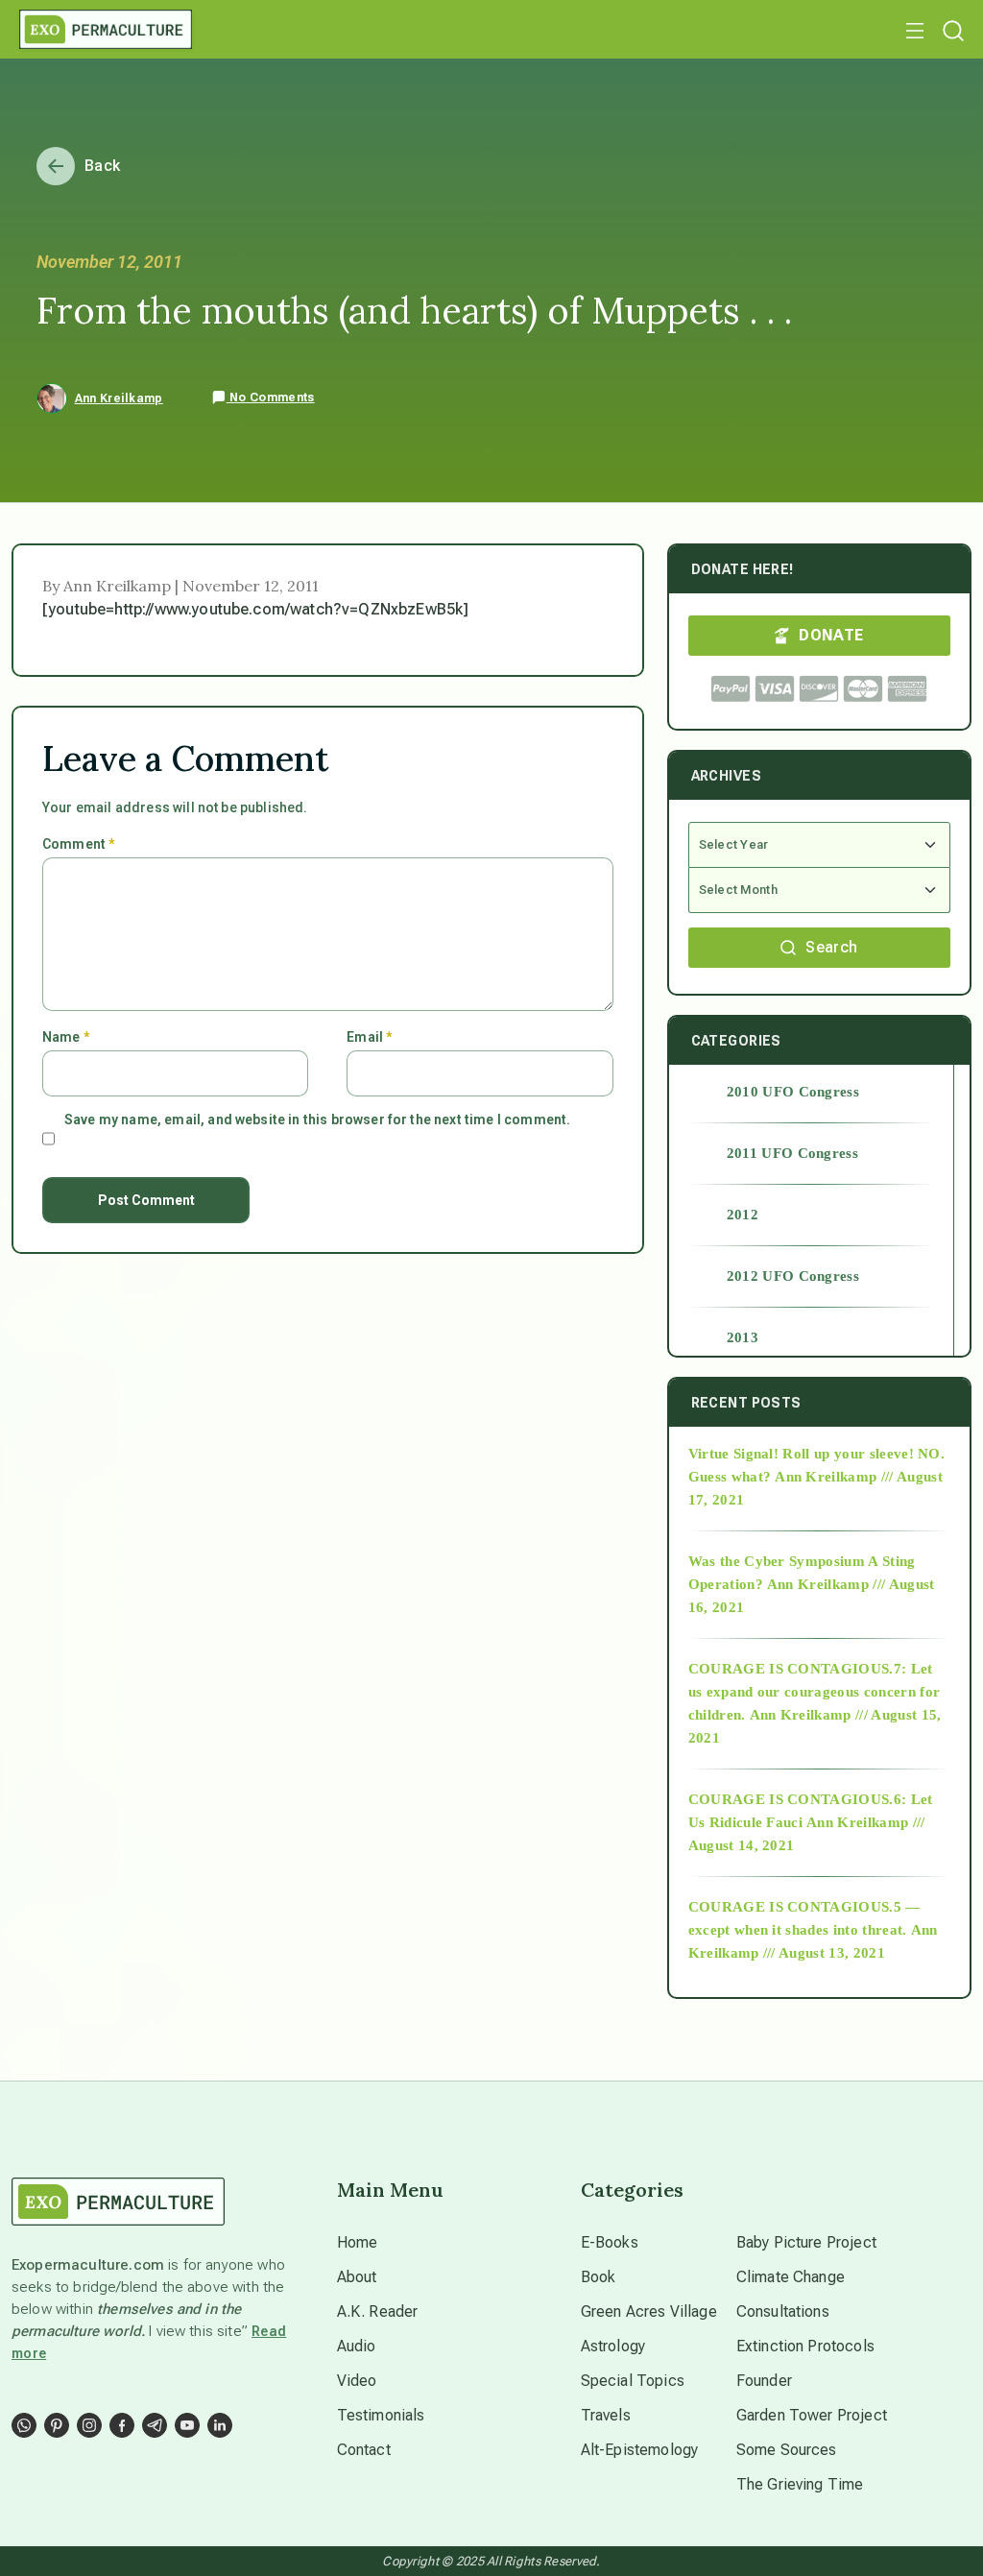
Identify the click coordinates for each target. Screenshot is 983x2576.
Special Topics (633, 2381)
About (357, 2277)
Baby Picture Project (806, 2242)
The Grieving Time (800, 2484)
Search (831, 947)
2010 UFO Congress (793, 1092)
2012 (743, 1215)
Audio (357, 2346)
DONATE (831, 635)
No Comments (271, 397)
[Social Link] (24, 2425)
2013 (743, 1337)
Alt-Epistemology (640, 2450)
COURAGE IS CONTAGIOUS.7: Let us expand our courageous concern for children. (815, 1692)
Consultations (783, 2311)
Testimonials (381, 2415)
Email (369, 1037)
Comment (78, 844)
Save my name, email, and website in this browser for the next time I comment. (317, 1119)
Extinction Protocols (805, 2346)
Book (599, 2277)
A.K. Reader (378, 2311)
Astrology (613, 2346)
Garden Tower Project (812, 2415)
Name (66, 1037)
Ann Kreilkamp (119, 398)
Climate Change (791, 2277)
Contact (364, 2450)
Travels (606, 2415)
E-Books (610, 2242)
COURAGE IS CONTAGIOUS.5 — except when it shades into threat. (804, 1918)
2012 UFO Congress (793, 1276)
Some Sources (787, 2450)
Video (357, 2381)
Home (358, 2242)
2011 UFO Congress (792, 1153)
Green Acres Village (649, 2311)
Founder (764, 2381)
